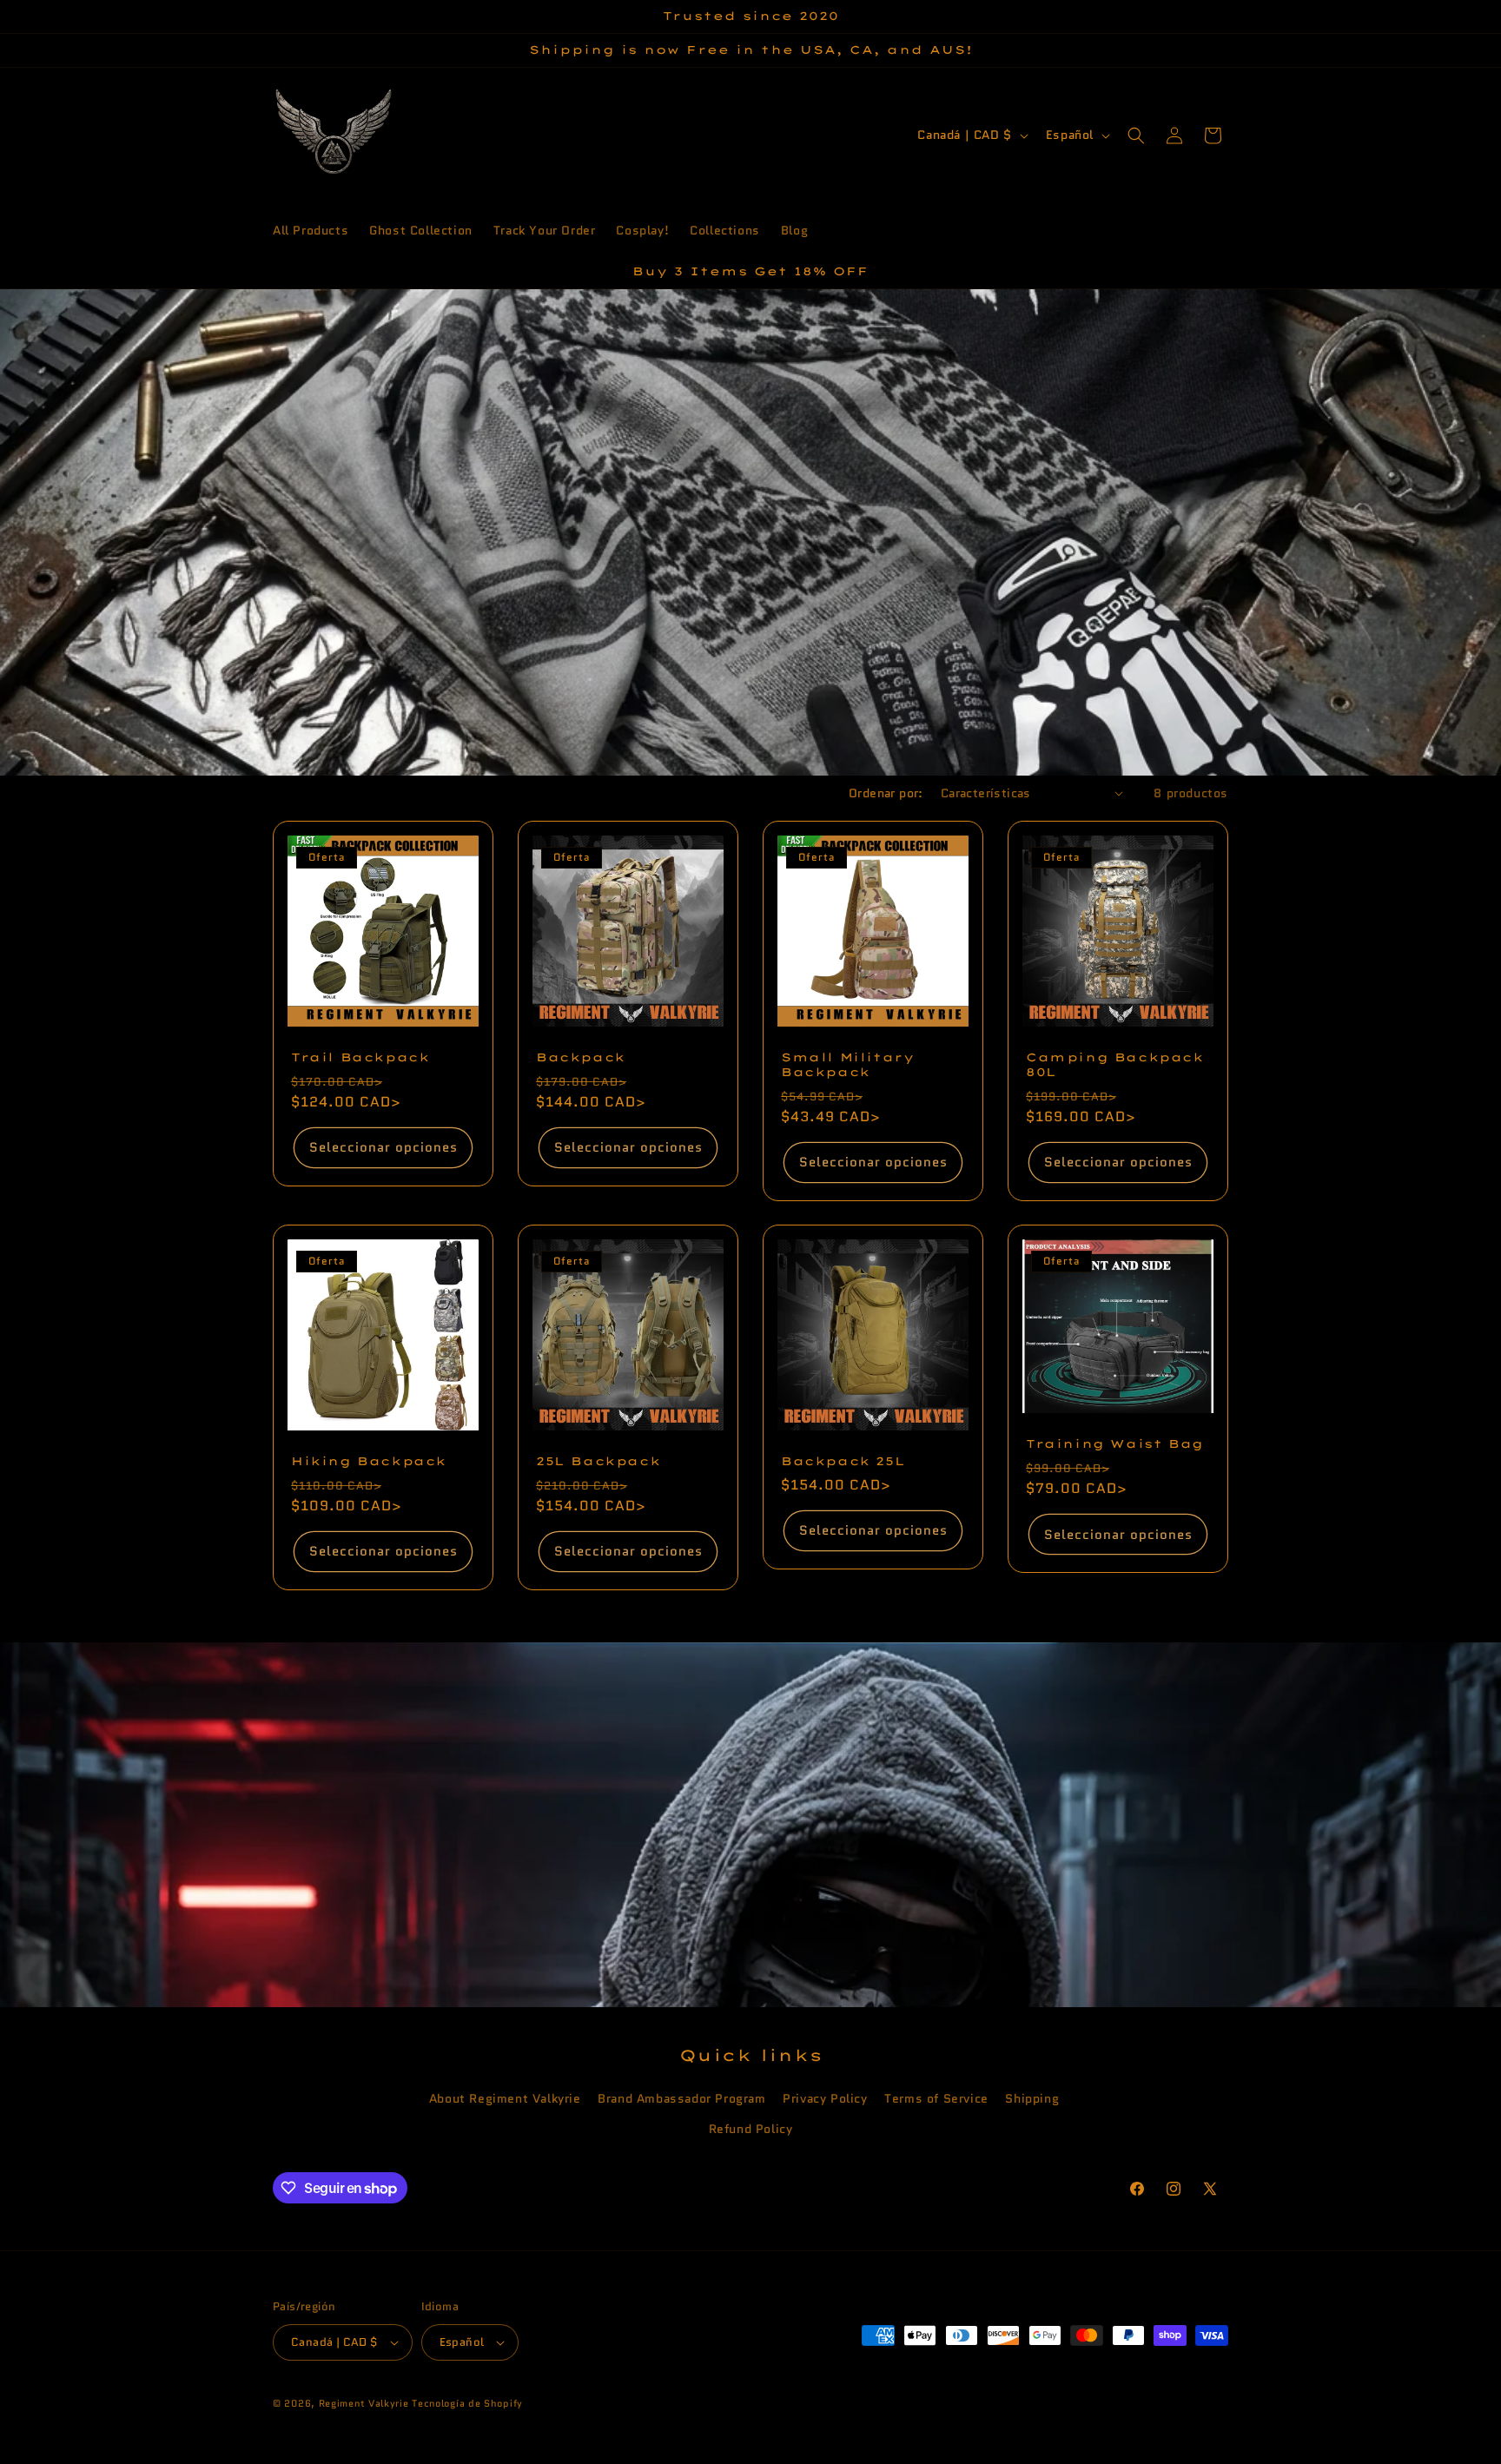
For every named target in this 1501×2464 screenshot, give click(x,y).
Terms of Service (936, 2098)
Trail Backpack (360, 1057)
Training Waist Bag (1115, 1444)
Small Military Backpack (847, 1064)
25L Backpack (598, 1461)
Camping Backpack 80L (1115, 1064)
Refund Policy (751, 2129)
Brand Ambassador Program (681, 2098)
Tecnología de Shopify (467, 2403)
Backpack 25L (843, 1461)
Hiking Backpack (369, 1461)
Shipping (1032, 2098)
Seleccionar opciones (384, 1147)
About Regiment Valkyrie (505, 2098)
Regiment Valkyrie (364, 2403)
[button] (1136, 135)
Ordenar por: (886, 793)
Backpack (581, 1057)
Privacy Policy (825, 2098)
